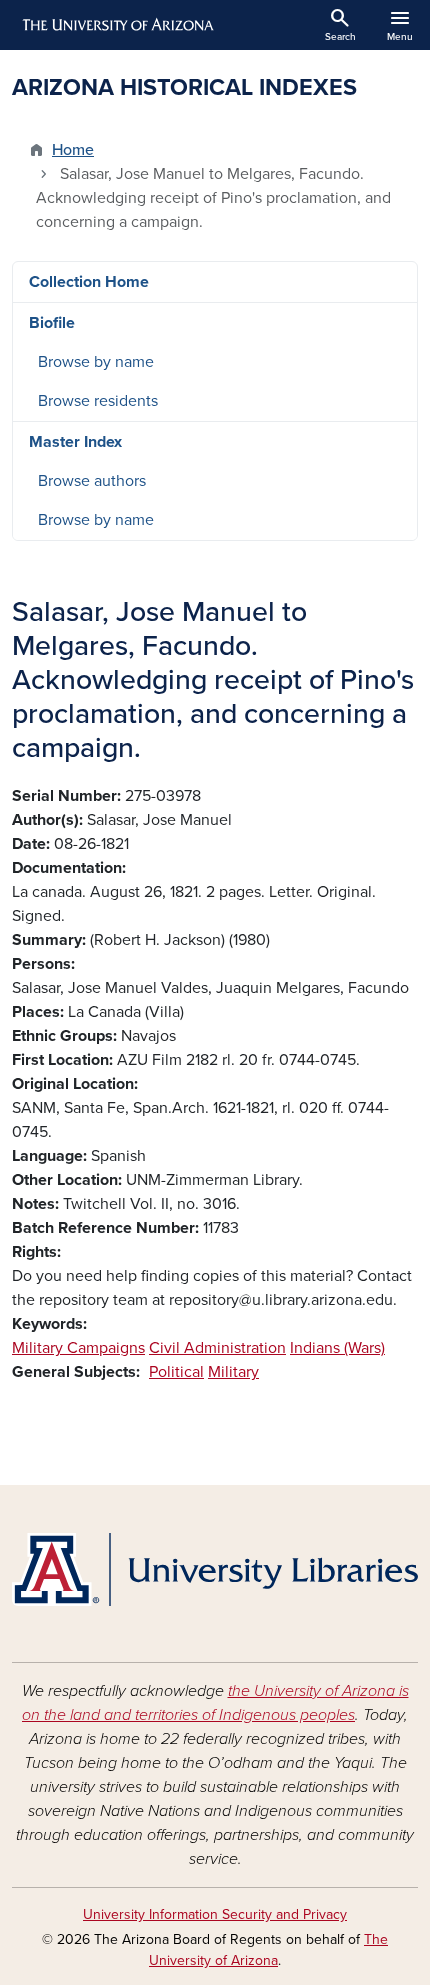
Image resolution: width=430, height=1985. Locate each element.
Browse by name (96, 362)
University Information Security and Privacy (215, 1914)
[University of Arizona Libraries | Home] (215, 1569)
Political (176, 1372)
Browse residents (98, 401)
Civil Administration (217, 1348)
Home (73, 150)
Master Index (75, 442)
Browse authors (92, 481)
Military (233, 1372)
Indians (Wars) (337, 1348)
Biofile (52, 323)
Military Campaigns (78, 1348)
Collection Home (89, 282)
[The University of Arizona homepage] (116, 25)
